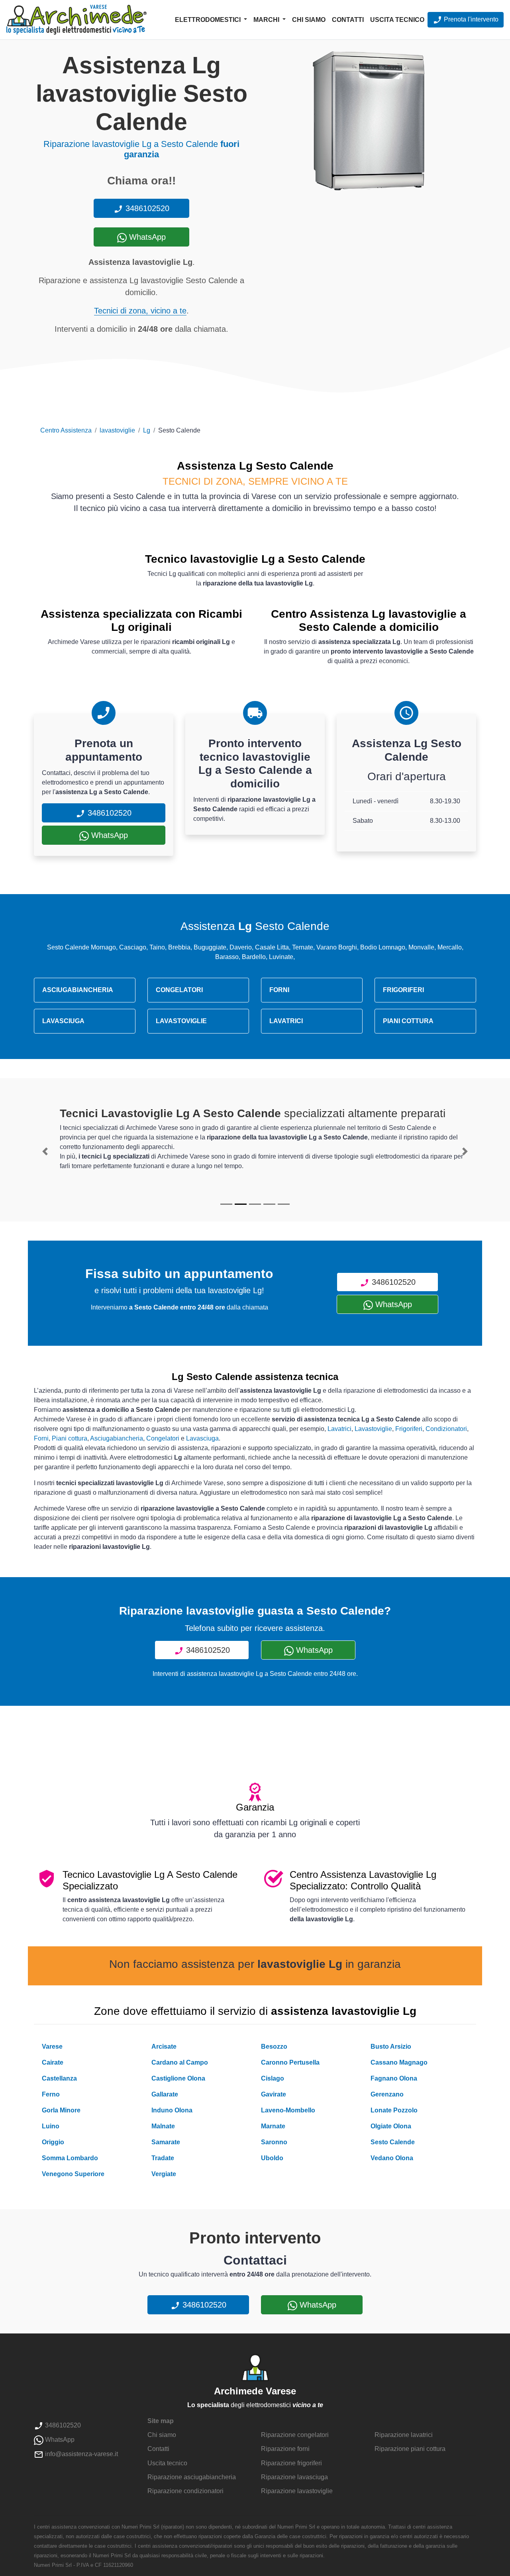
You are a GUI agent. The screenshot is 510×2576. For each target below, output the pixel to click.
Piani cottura (70, 1438)
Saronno (274, 2142)
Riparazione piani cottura (410, 2449)
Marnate (273, 2126)
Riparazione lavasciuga (294, 2477)
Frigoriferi (409, 1429)
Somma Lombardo (70, 2158)
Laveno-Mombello (288, 2110)
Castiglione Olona (178, 2078)
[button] (45, 1151)
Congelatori (163, 1438)
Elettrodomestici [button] (209, 20)
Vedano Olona (392, 2158)
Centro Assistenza (66, 430)
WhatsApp (146, 237)
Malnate (163, 2126)
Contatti (348, 20)
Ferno (51, 2094)
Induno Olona (172, 2110)
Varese (52, 2047)
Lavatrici (339, 1429)
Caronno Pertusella (290, 2062)
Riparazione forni (285, 2449)
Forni (41, 1438)
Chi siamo (309, 20)
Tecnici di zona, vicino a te (140, 311)
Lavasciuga (202, 1438)
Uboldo (272, 2158)
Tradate (163, 2158)
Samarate (166, 2142)
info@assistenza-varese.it (81, 2454)
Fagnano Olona (394, 2078)
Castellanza (59, 2078)
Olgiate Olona (391, 2126)
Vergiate (164, 2174)
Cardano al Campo (180, 2062)
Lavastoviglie (373, 1429)
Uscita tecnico (397, 20)
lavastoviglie (117, 430)
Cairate (53, 2062)
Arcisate (164, 2047)
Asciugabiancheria (117, 1438)
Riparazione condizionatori (185, 2491)
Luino (51, 2126)
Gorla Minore (61, 2110)
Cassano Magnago (399, 2062)
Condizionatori (446, 1429)
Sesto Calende (393, 2142)
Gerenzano (387, 2094)
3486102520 (146, 208)
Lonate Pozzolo (394, 2110)
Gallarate (165, 2094)
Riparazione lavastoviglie (297, 2491)
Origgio (53, 2142)
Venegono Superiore (73, 2174)
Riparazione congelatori (295, 2435)
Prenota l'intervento (470, 19)
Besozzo (274, 2047)
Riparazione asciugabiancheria (192, 2477)
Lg (147, 430)
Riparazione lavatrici (404, 2435)
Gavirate (274, 2094)
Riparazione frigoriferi (291, 2463)
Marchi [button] (267, 20)
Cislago (273, 2078)
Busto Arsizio (391, 2047)
